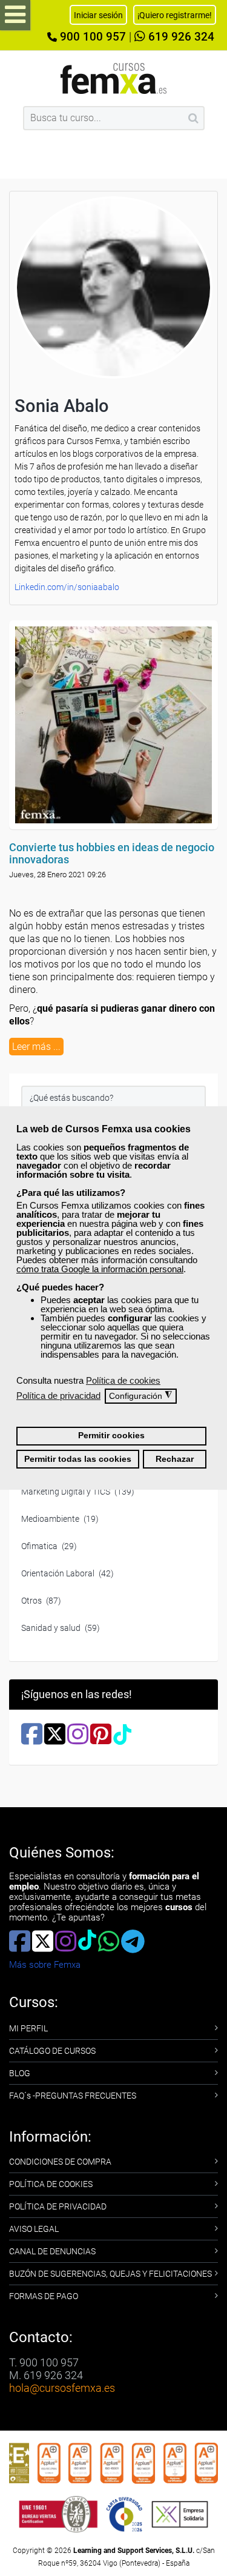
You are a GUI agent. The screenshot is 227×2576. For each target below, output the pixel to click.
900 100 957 (91, 37)
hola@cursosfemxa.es (62, 2388)
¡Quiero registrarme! (175, 15)
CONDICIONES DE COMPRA (60, 2162)
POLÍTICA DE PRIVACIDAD (58, 2206)
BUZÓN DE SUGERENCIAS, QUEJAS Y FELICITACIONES (110, 2274)
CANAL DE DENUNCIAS (52, 2251)
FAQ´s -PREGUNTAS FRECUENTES (73, 2096)
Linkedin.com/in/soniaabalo (67, 587)
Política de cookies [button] (123, 1380)
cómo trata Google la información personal (100, 1269)
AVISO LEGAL (34, 2229)
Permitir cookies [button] (111, 1436)
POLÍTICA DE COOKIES (51, 2184)
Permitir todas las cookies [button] (78, 1459)
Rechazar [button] (175, 1459)
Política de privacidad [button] (58, 1396)
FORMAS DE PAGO (44, 2296)
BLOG (20, 2073)
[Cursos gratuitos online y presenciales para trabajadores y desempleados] (114, 78)
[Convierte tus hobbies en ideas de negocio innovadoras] (113, 725)
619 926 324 (180, 37)
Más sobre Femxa (45, 1965)
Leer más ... (36, 1047)
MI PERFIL (28, 2028)
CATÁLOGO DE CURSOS (52, 2051)
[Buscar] (193, 118)
